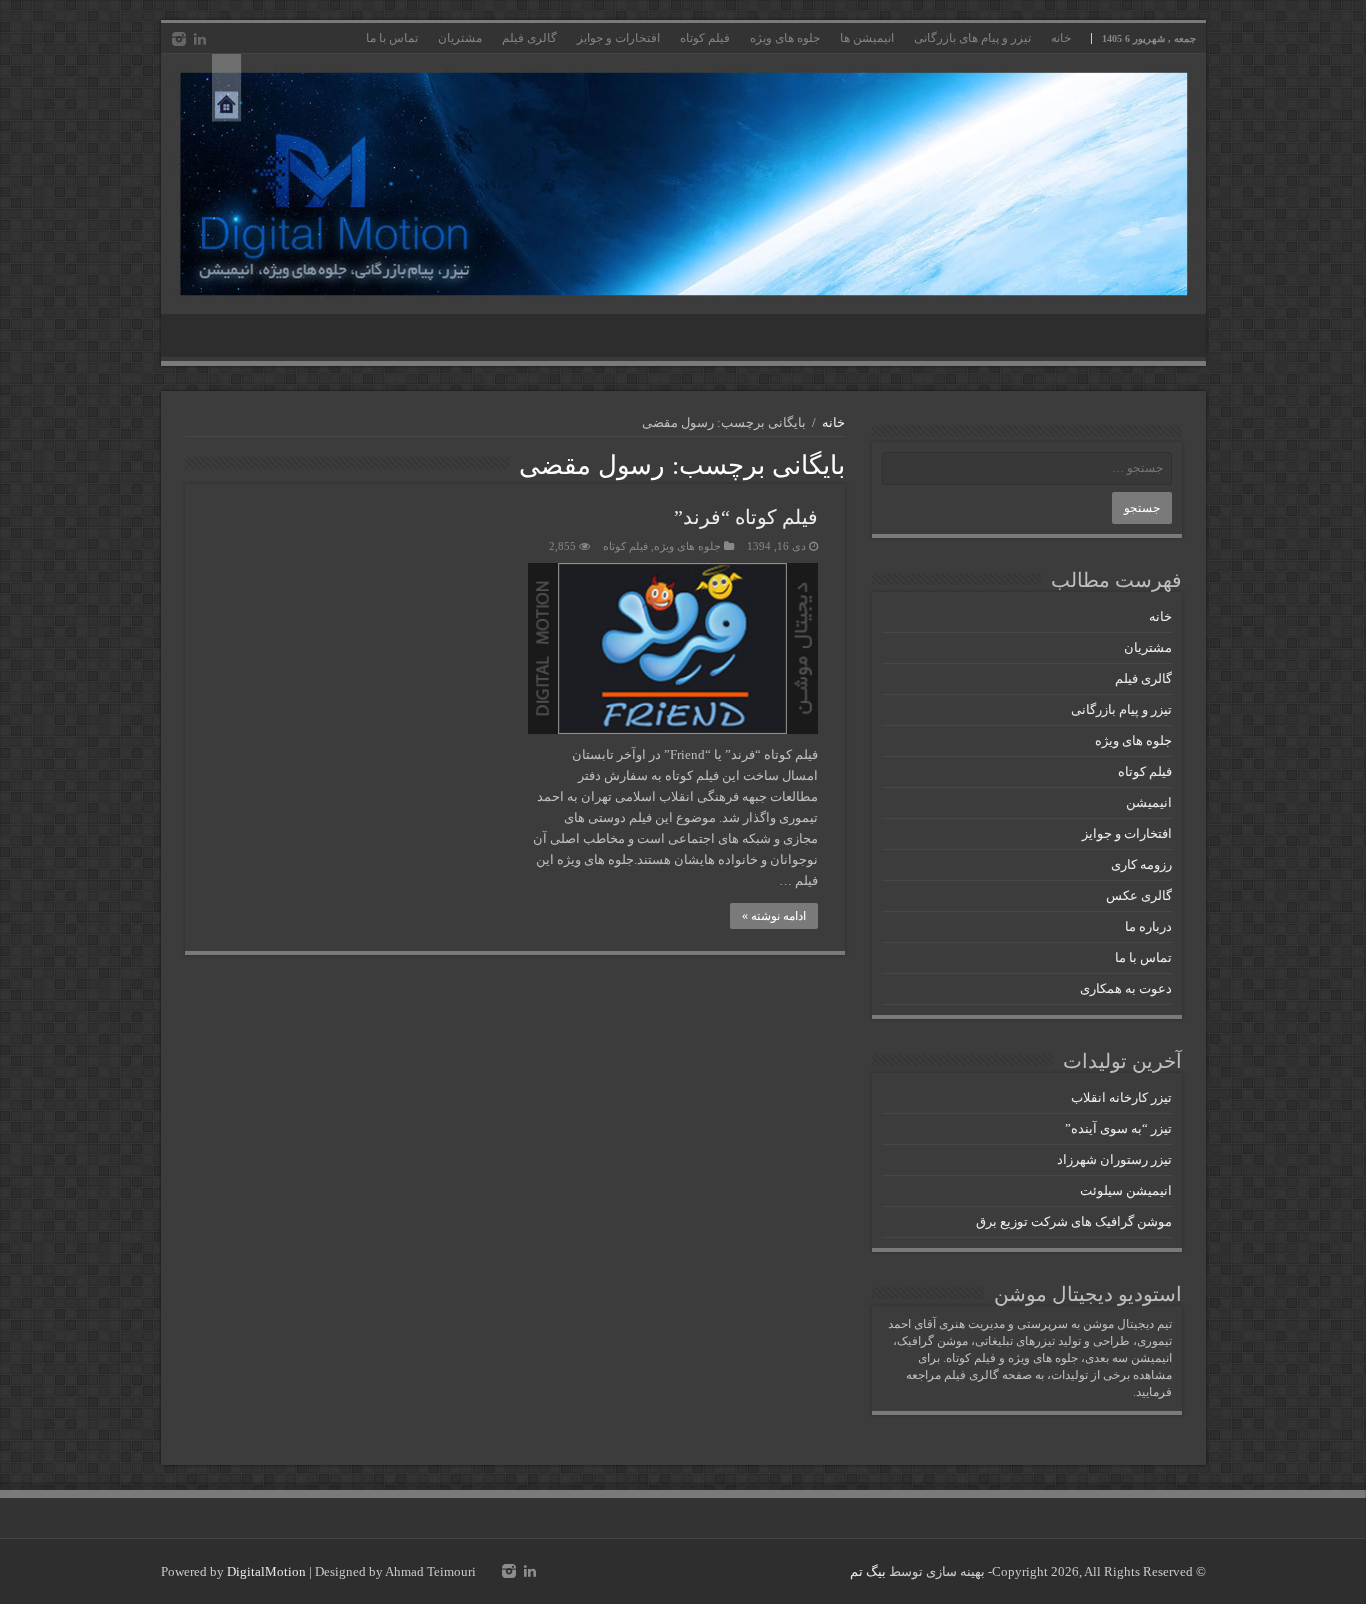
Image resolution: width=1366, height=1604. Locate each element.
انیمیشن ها (867, 38)
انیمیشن (1149, 802)
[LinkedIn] (200, 39)
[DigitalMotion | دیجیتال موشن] (683, 184)
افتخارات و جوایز (618, 38)
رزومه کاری (1141, 864)
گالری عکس (1139, 895)
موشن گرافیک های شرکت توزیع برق (1074, 1221)
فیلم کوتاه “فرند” (746, 517)
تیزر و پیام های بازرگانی (972, 38)
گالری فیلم (529, 38)
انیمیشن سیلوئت (1126, 1190)
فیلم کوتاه (705, 38)
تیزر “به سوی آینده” (1118, 1128)
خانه (1061, 38)
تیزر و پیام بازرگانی (1121, 709)
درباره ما (1148, 926)
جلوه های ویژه (785, 38)
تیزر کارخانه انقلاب (1121, 1097)
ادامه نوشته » (774, 916)
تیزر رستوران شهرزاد (1114, 1159)
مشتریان (460, 38)
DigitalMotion (266, 1571)
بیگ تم (868, 1571)
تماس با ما (392, 38)
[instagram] (179, 39)
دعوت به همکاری (1126, 988)
